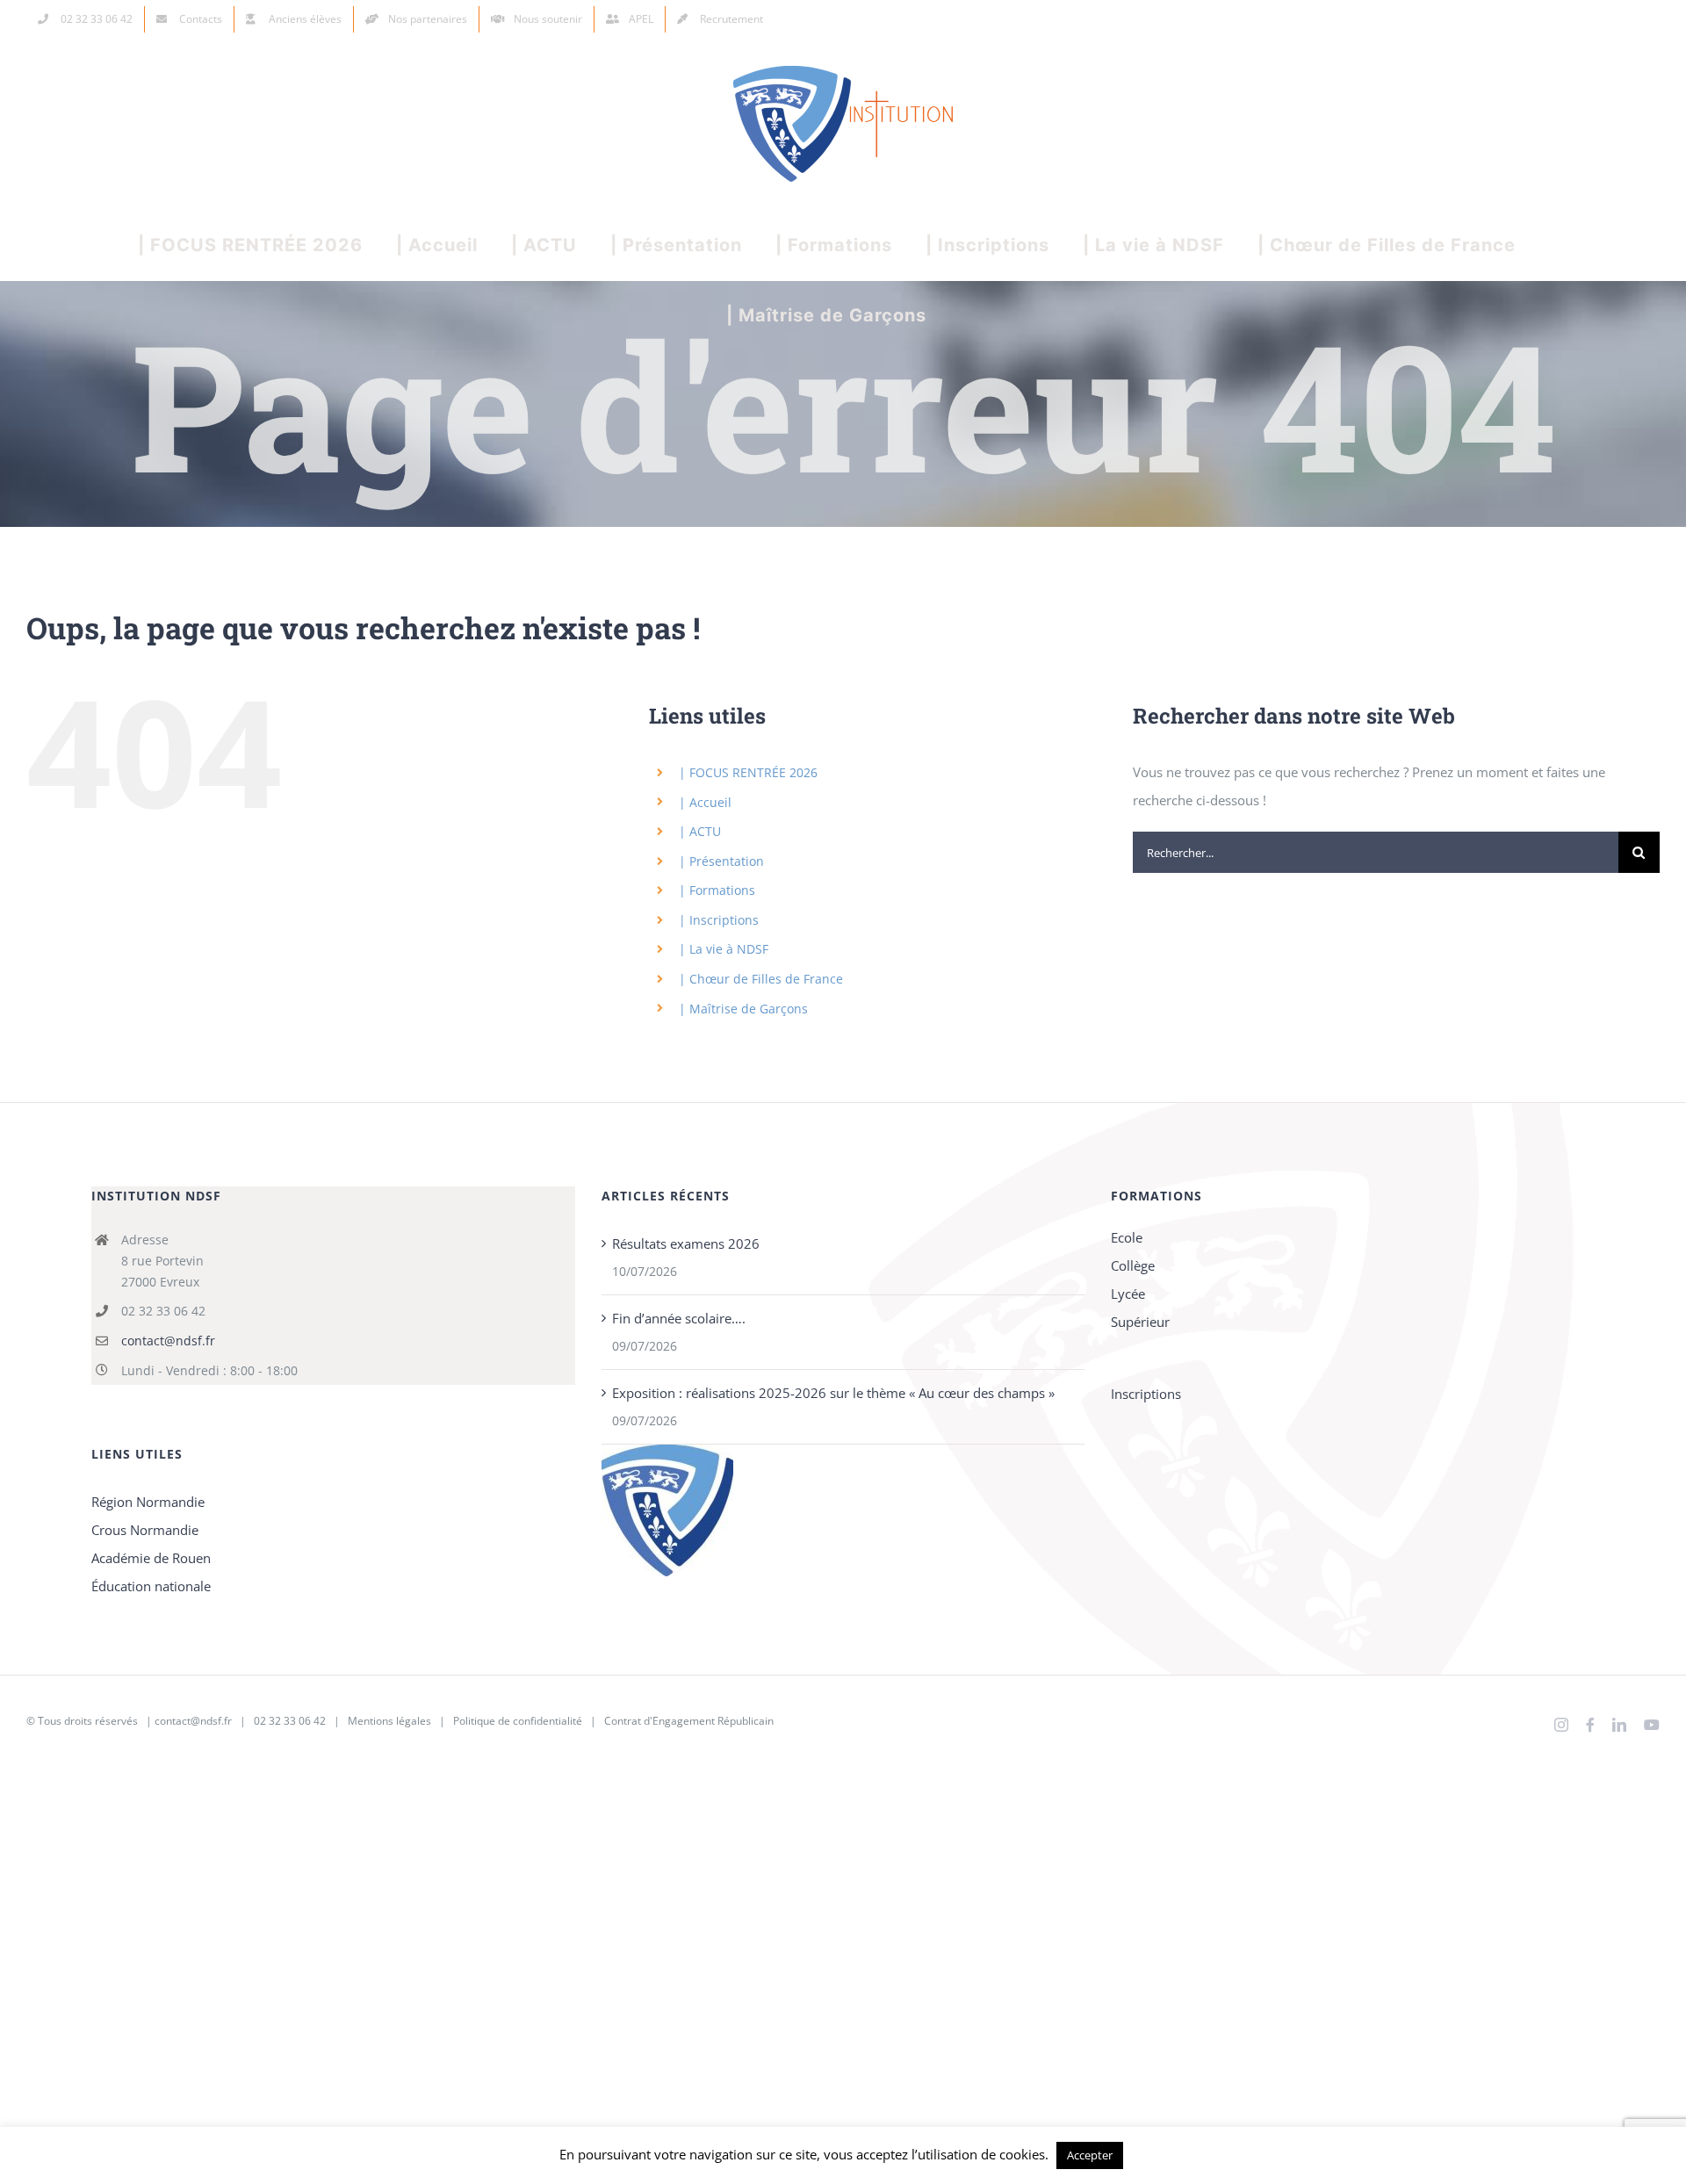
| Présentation (721, 861)
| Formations (717, 890)
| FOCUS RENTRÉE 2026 (748, 772)
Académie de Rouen (151, 1558)
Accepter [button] (1090, 2155)
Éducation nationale (151, 1586)
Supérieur (1140, 1322)
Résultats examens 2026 (686, 1243)
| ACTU (700, 831)
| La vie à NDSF (724, 949)
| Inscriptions (719, 920)
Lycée (1128, 1294)
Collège (1133, 1265)
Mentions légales (389, 1721)
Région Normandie (148, 1502)
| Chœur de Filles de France (761, 979)
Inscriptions (1146, 1394)
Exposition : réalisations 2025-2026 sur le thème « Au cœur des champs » (833, 1393)
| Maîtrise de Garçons (743, 1009)
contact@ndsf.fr (168, 1341)
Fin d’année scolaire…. (679, 1318)
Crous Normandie (145, 1530)
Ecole (1127, 1237)
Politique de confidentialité (518, 1721)
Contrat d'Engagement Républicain (689, 1721)
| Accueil (705, 802)
